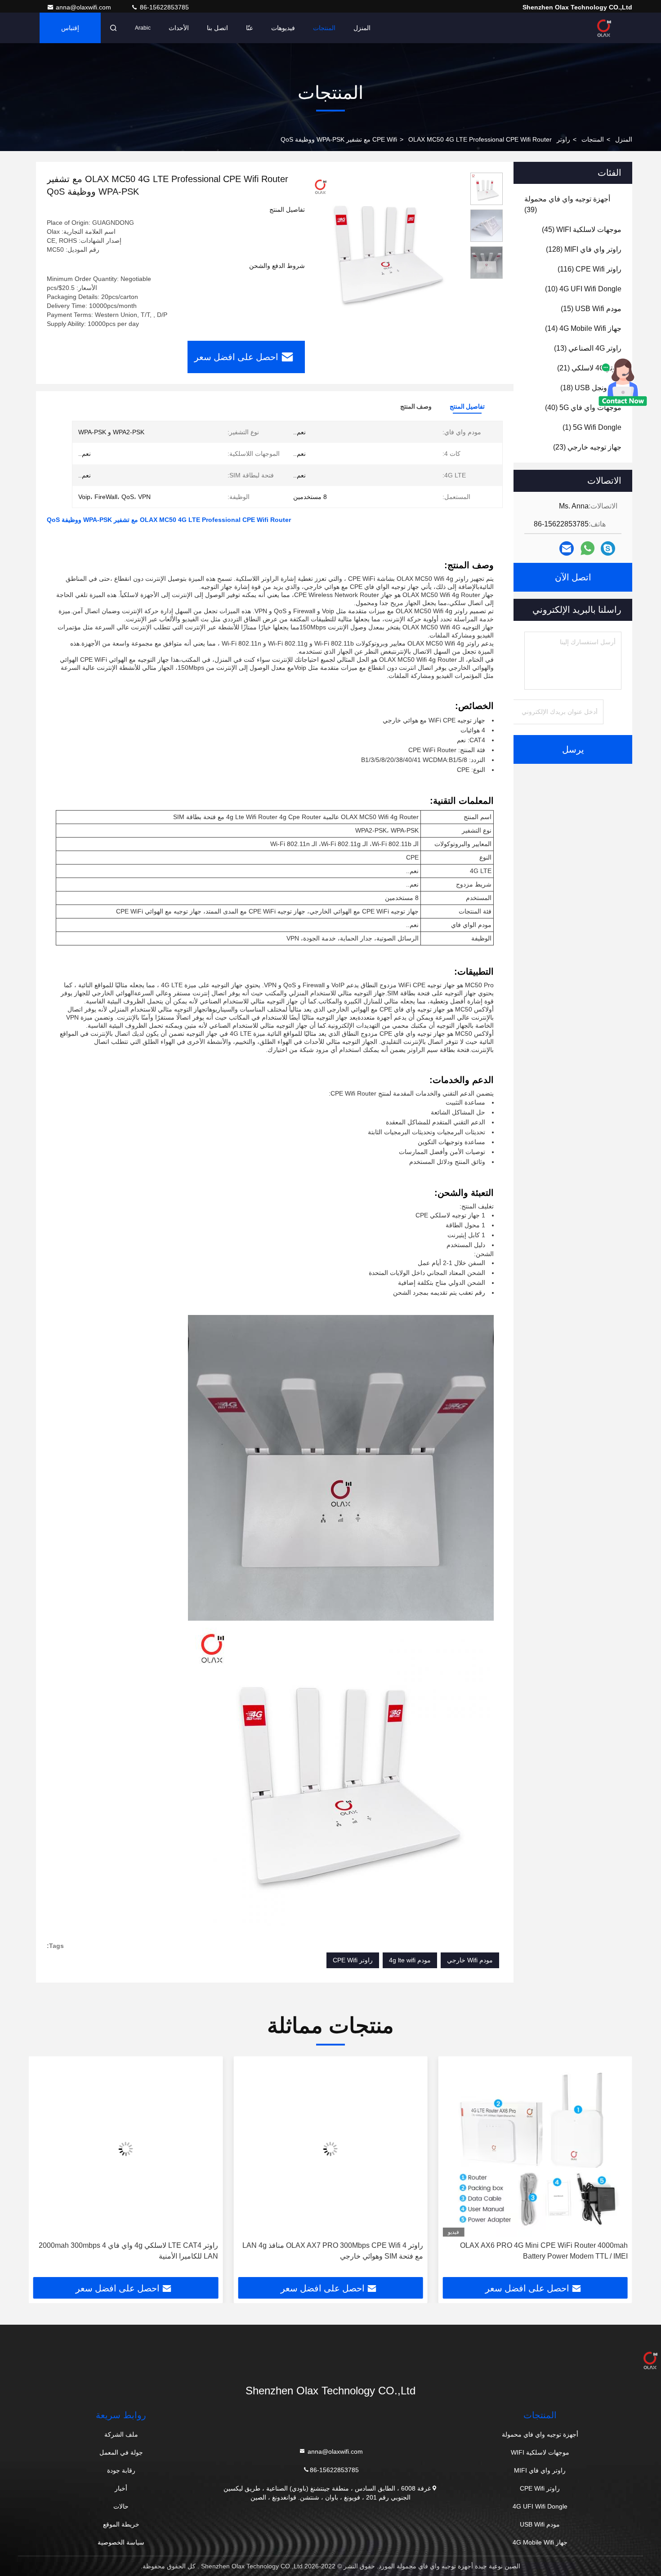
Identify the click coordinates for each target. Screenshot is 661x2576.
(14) (583, 328)
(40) (583, 408)
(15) (591, 309)
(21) (589, 368)
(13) (588, 348)
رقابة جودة (121, 2470)
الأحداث (179, 28)
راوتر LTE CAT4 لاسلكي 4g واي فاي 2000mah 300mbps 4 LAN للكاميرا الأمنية (246, 2251)
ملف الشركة (121, 2434)
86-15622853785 (163, 7)
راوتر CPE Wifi (353, 1960)
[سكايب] (608, 549)
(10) (583, 289)
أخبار (121, 2488)
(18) (591, 388)
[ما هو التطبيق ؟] (587, 548)
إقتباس (70, 28)
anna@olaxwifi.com (84, 7)
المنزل (362, 28)
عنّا (250, 28)
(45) (582, 230)
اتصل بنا (217, 28)
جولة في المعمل (121, 2452)
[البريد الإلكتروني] (567, 549)
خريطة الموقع (121, 2524)
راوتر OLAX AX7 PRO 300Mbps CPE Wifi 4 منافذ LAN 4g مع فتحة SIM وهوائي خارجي (451, 2251)
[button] (616, 2170)
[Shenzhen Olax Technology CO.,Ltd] (604, 28)
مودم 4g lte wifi (410, 1960)
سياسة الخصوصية (121, 2542)
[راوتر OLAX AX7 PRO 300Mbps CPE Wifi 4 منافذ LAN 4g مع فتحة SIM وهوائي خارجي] (449, 2149)
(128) (584, 249)
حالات (121, 2506)
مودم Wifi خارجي (470, 1960)
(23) (587, 447)
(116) (590, 269)
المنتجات (324, 28)
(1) (592, 427)
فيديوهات (283, 28)
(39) (567, 204)
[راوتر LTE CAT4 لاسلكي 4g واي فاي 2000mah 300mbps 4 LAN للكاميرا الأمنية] (243, 2149)
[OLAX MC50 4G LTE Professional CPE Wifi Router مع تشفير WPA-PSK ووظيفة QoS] (384, 248)
